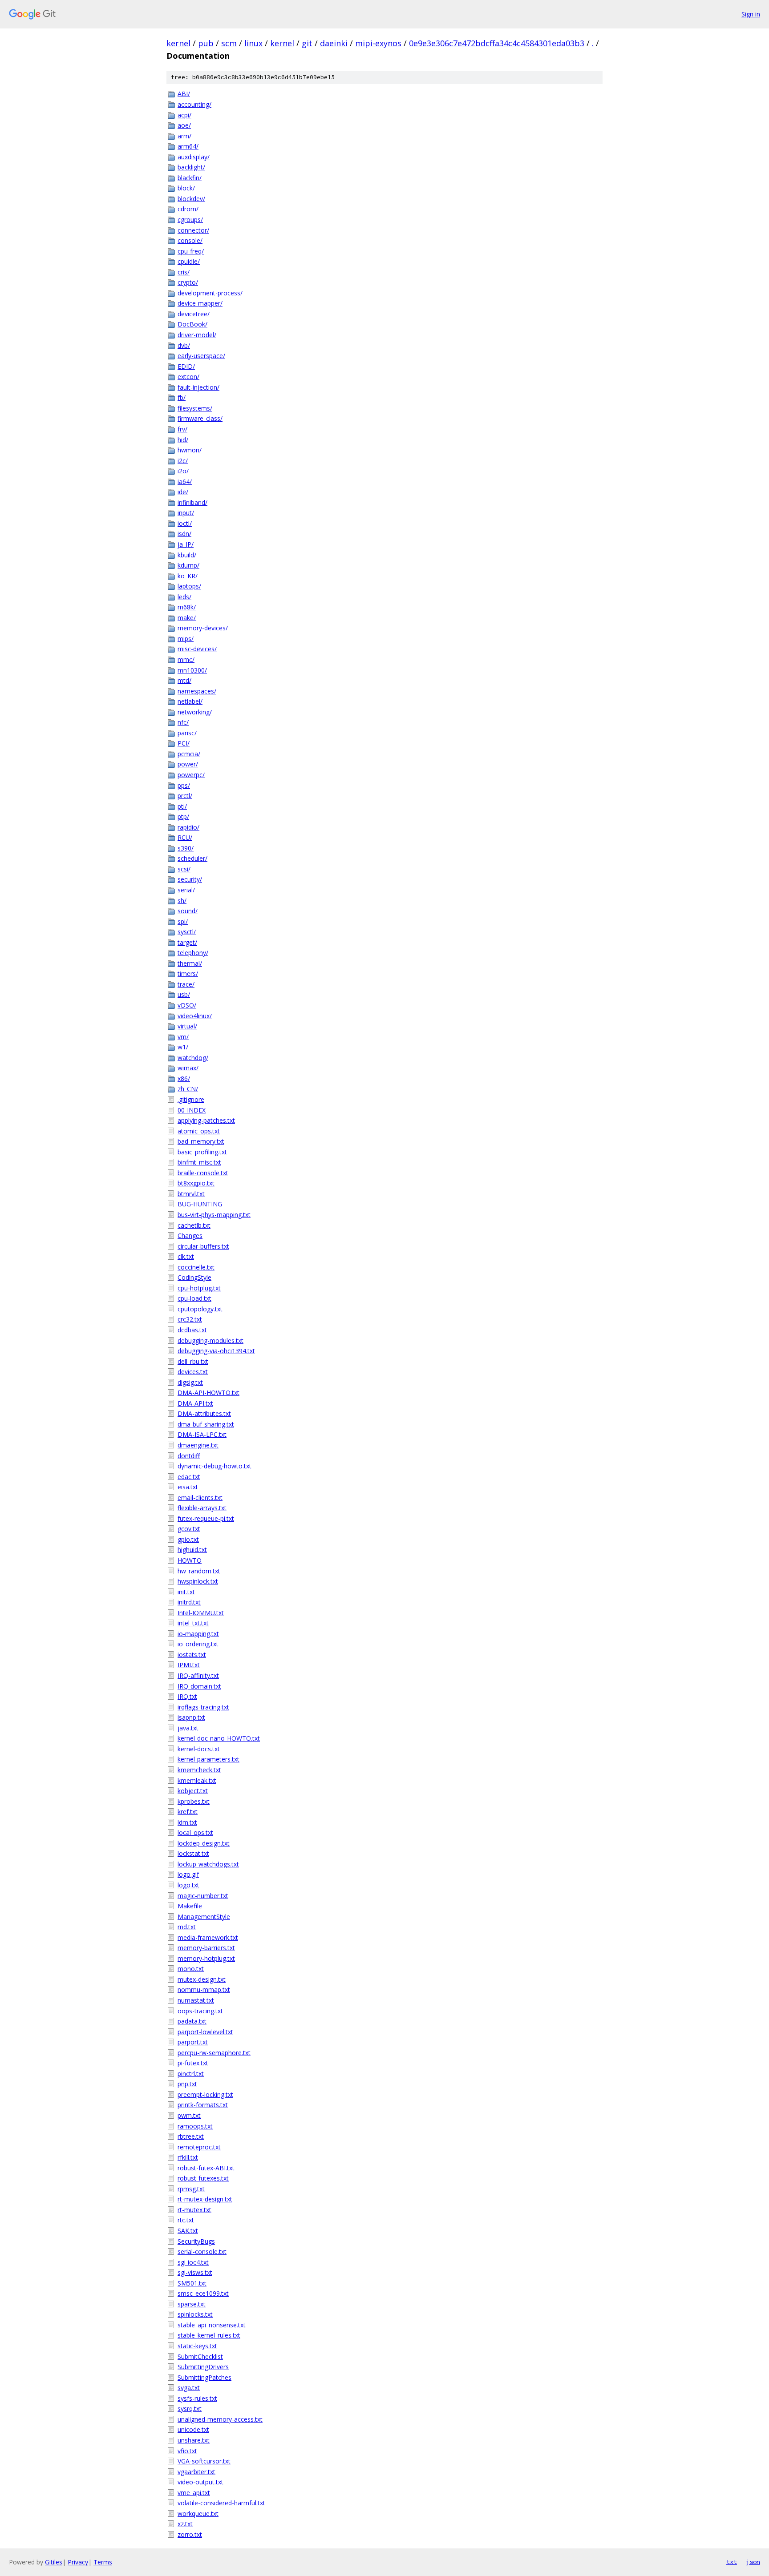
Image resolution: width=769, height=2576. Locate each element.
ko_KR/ (188, 576)
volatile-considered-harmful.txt (221, 2503)
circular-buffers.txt (203, 1246)
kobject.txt (193, 1791)
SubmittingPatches (204, 2377)
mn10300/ (192, 670)
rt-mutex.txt (194, 2210)
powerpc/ (191, 775)
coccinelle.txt (196, 1267)
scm (229, 43)
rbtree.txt (191, 2136)
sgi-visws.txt (195, 2272)
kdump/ (188, 565)
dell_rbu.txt (193, 1361)
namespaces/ (197, 691)
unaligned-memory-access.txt (220, 2419)
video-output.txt (200, 2482)
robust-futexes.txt (203, 2178)
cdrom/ (188, 209)
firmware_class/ (200, 418)
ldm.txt (187, 1822)
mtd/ (184, 680)
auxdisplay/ (194, 157)
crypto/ (188, 282)
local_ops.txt (195, 1832)
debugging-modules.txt (210, 1340)
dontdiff (189, 1456)
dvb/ (184, 345)
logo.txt (188, 1885)
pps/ (184, 785)
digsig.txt (190, 1382)
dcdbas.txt (192, 1330)
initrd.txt (189, 1602)
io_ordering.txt (198, 1644)
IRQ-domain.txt (199, 1686)
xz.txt (185, 2524)
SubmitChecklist (200, 2356)
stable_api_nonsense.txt (212, 2325)
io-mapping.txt (198, 1634)
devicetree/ (194, 314)
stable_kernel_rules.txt (209, 2335)
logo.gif (188, 1874)
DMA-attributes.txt (204, 1413)
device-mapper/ (200, 303)
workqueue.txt (198, 2514)
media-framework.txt (208, 1937)
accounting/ (194, 104)
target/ (187, 942)
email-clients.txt (200, 1498)
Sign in (751, 14)
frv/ (182, 429)
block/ (186, 188)
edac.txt (189, 1477)
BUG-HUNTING (200, 1204)
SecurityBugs (196, 2241)
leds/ (184, 597)
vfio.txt (187, 2451)
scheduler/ (192, 858)
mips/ (186, 639)
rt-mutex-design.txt (205, 2199)
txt (732, 2562)
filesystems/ (195, 408)
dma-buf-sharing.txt (206, 1424)
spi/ (183, 921)
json (753, 2562)
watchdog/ (193, 1058)
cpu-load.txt (194, 1298)
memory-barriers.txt (206, 1948)
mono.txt (191, 1969)
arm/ (184, 136)
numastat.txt (196, 2000)
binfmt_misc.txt (199, 1162)
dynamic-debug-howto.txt (215, 1466)
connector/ (193, 230)
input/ (186, 513)
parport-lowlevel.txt (205, 2032)
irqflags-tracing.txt (203, 1707)
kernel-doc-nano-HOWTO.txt (219, 1738)
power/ (188, 764)
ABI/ (184, 94)
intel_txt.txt (193, 1623)
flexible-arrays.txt (202, 1508)
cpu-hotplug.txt (199, 1288)
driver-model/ (197, 335)
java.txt (188, 1728)
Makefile (190, 1906)
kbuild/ (187, 555)
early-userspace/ (201, 356)
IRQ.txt (187, 1696)
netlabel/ (190, 701)
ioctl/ (185, 523)
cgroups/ (190, 220)
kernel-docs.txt (199, 1749)
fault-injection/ (198, 387)
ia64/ (185, 482)
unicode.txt (193, 2429)
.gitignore (191, 1099)
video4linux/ (195, 1016)
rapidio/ (188, 827)
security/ (190, 879)
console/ (190, 240)
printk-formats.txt (203, 2105)
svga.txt (189, 2388)
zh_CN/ (188, 1089)
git (307, 43)
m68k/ (187, 607)
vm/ (183, 1037)
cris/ (184, 272)
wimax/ (188, 1068)
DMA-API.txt (195, 1403)
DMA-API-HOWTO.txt (208, 1393)
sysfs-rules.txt (197, 2398)
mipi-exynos (378, 43)
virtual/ (187, 1026)
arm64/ (188, 146)
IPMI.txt (189, 1665)
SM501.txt (192, 2283)
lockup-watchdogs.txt (208, 1864)
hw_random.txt (199, 1571)
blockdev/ (191, 199)
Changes (190, 1236)
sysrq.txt (190, 2409)
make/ (187, 618)
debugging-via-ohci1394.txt (216, 1351)
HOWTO (190, 1560)
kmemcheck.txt (199, 1770)
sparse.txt (192, 2304)
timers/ (188, 974)
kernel (178, 43)
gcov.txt (189, 1529)
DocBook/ (192, 324)
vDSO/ (187, 1005)
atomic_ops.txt (199, 1131)
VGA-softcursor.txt (204, 2461)
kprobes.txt (194, 1801)
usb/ (184, 994)
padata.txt (192, 2021)
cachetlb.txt (194, 1225)
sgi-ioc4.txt (193, 2262)
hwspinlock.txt (198, 1581)
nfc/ (183, 722)
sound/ (188, 911)
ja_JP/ (186, 544)
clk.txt (186, 1256)
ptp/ (183, 816)
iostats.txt (192, 1655)
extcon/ (188, 377)
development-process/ (210, 293)
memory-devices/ (203, 628)
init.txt (186, 1592)
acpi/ (184, 115)
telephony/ (193, 953)
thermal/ (190, 963)
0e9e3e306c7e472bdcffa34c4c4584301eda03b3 (497, 43)
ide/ (183, 492)
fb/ (182, 397)
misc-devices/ (197, 649)
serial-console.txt (202, 2251)
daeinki (334, 43)
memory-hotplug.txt (206, 1958)
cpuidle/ (189, 261)
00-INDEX (192, 1110)
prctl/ (185, 796)
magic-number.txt (203, 1896)
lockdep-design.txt (204, 1843)
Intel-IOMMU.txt (201, 1613)
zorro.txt (190, 2534)
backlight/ (191, 167)
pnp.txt (187, 2084)
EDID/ (186, 366)
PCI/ (184, 743)
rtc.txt (186, 2220)
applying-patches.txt (206, 1120)
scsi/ (184, 869)
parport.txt (193, 2042)
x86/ (184, 1078)
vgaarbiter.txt (196, 2472)
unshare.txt (194, 2440)
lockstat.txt (193, 1853)
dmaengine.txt (198, 1445)
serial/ (186, 890)
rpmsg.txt (191, 2189)
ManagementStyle (204, 1917)
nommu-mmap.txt (204, 1989)
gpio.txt (188, 1539)
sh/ (182, 901)
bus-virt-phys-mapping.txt (214, 1215)
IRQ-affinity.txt (198, 1675)
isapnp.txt (191, 1717)
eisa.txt (188, 1487)
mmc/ (186, 659)
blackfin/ (190, 178)
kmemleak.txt (197, 1780)
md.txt (187, 1927)
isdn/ (184, 534)
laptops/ (189, 586)
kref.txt (188, 1812)
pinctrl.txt (191, 2074)
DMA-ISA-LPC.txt (202, 1434)
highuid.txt (192, 1550)
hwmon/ (190, 450)
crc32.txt (190, 1319)
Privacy (78, 2562)
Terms (103, 2562)
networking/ (195, 712)
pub (206, 43)
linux (253, 43)
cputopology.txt (200, 1309)
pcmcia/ (189, 754)
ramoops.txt (195, 2126)
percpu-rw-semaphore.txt (214, 2053)
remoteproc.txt (199, 2147)
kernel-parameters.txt (208, 1759)
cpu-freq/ (191, 251)
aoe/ (184, 125)
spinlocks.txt (195, 2314)
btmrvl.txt (191, 1194)
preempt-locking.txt (205, 2094)
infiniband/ (192, 502)
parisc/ (187, 733)
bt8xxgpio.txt (196, 1183)
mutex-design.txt (202, 1979)
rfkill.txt (188, 2157)
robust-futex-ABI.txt (206, 2168)
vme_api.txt (194, 2493)
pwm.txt (189, 2115)
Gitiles (54, 2562)
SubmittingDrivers (203, 2367)
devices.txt (193, 1372)
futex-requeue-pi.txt (206, 1518)
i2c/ (183, 461)
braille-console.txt (203, 1173)
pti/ (182, 806)
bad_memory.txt (201, 1141)
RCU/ (185, 837)
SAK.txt (188, 2231)
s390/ (186, 848)
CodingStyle (194, 1277)
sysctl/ (187, 932)
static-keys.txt (197, 2346)
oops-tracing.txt (200, 2011)
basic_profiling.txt (202, 1152)
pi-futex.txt (193, 2063)
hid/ (183, 440)
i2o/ (183, 471)
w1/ (183, 1047)
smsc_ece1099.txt (203, 2293)
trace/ (186, 984)
